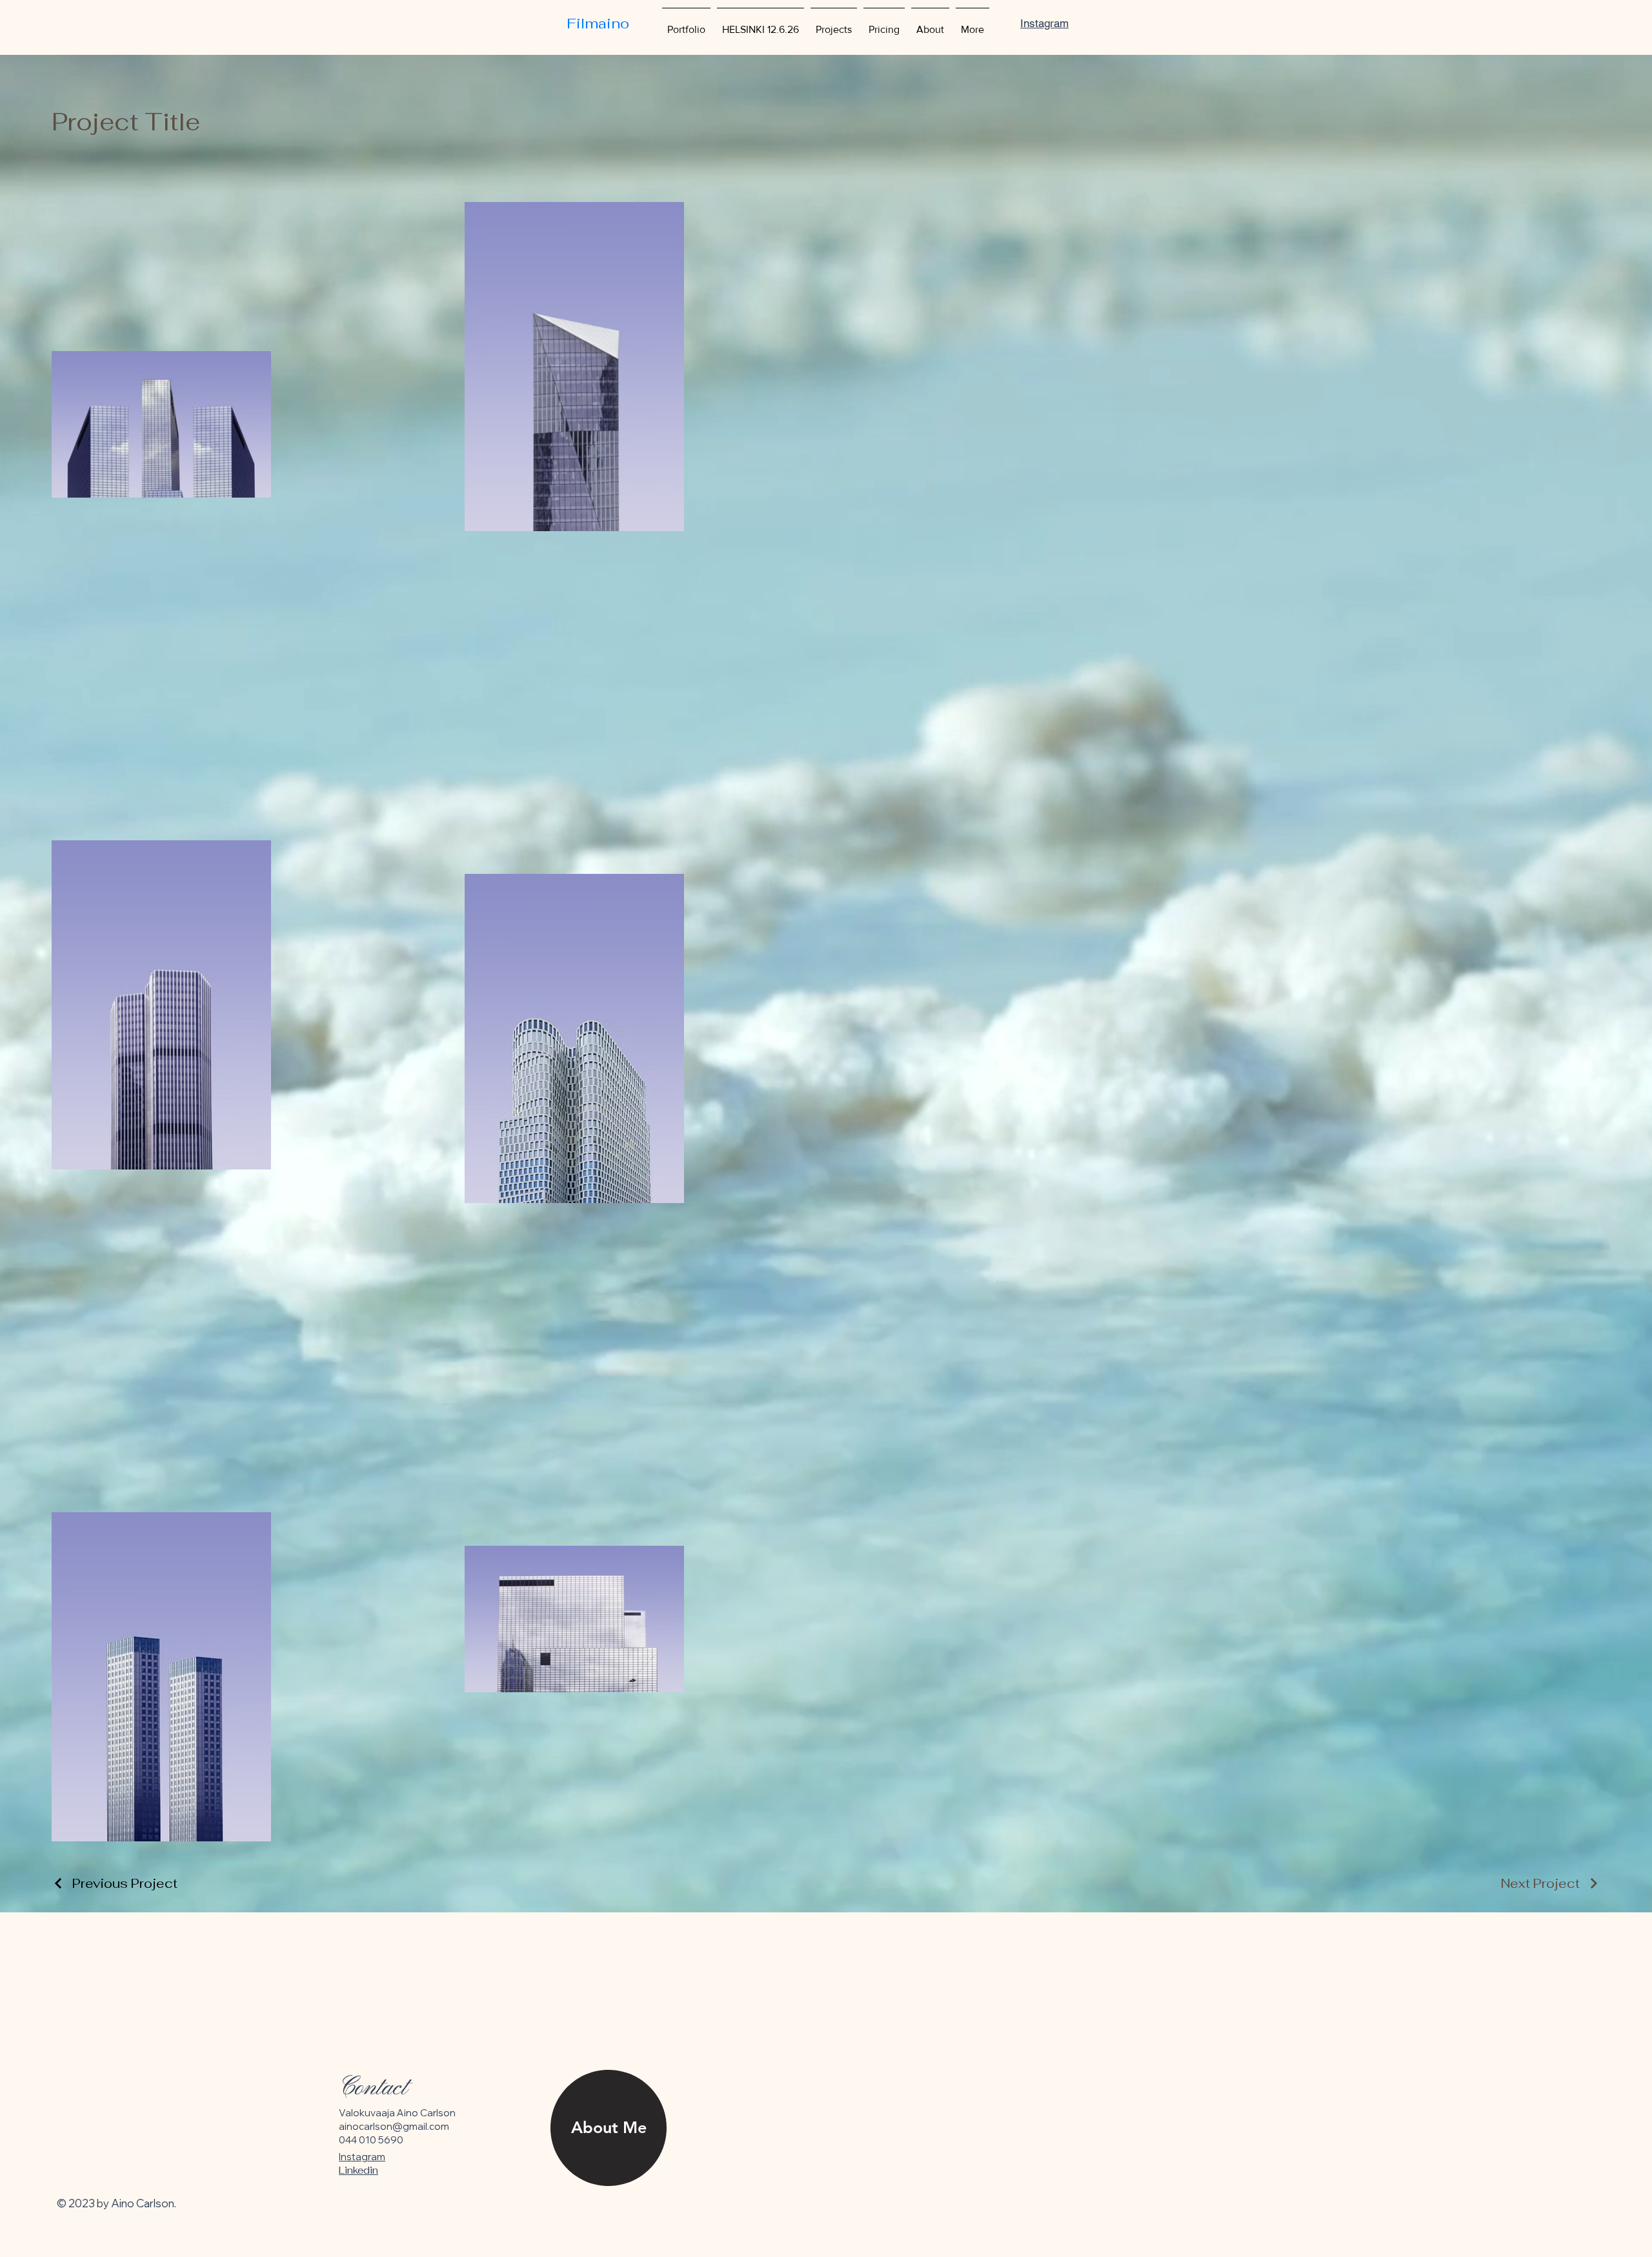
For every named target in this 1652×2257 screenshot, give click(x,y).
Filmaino (598, 23)
